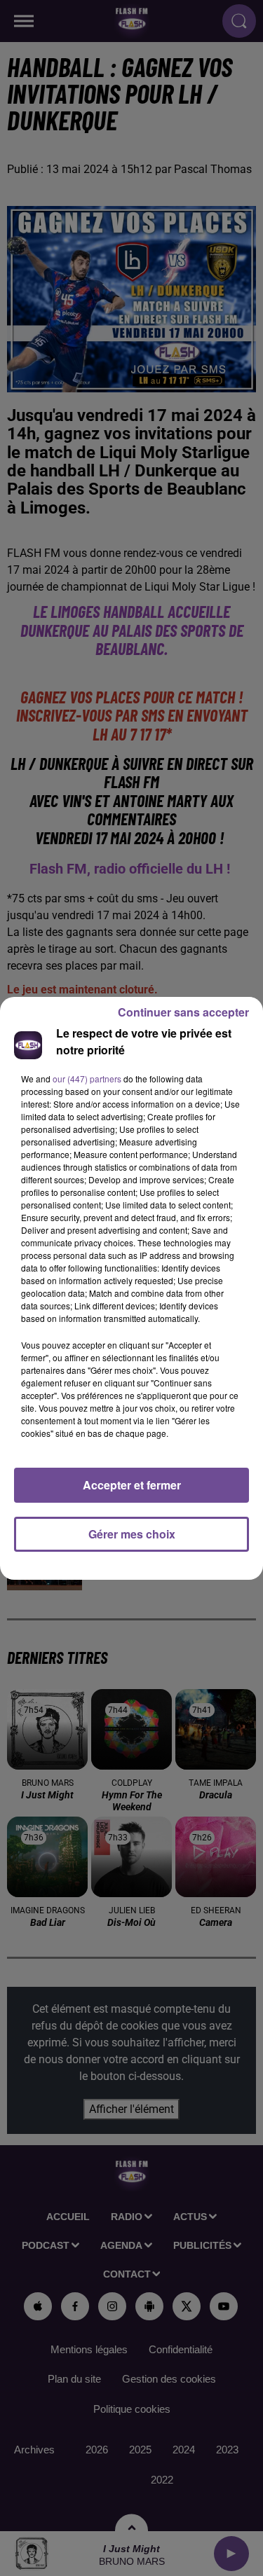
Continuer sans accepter (183, 1012)
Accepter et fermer (132, 1485)
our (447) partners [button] (87, 1079)
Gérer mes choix (132, 1534)
